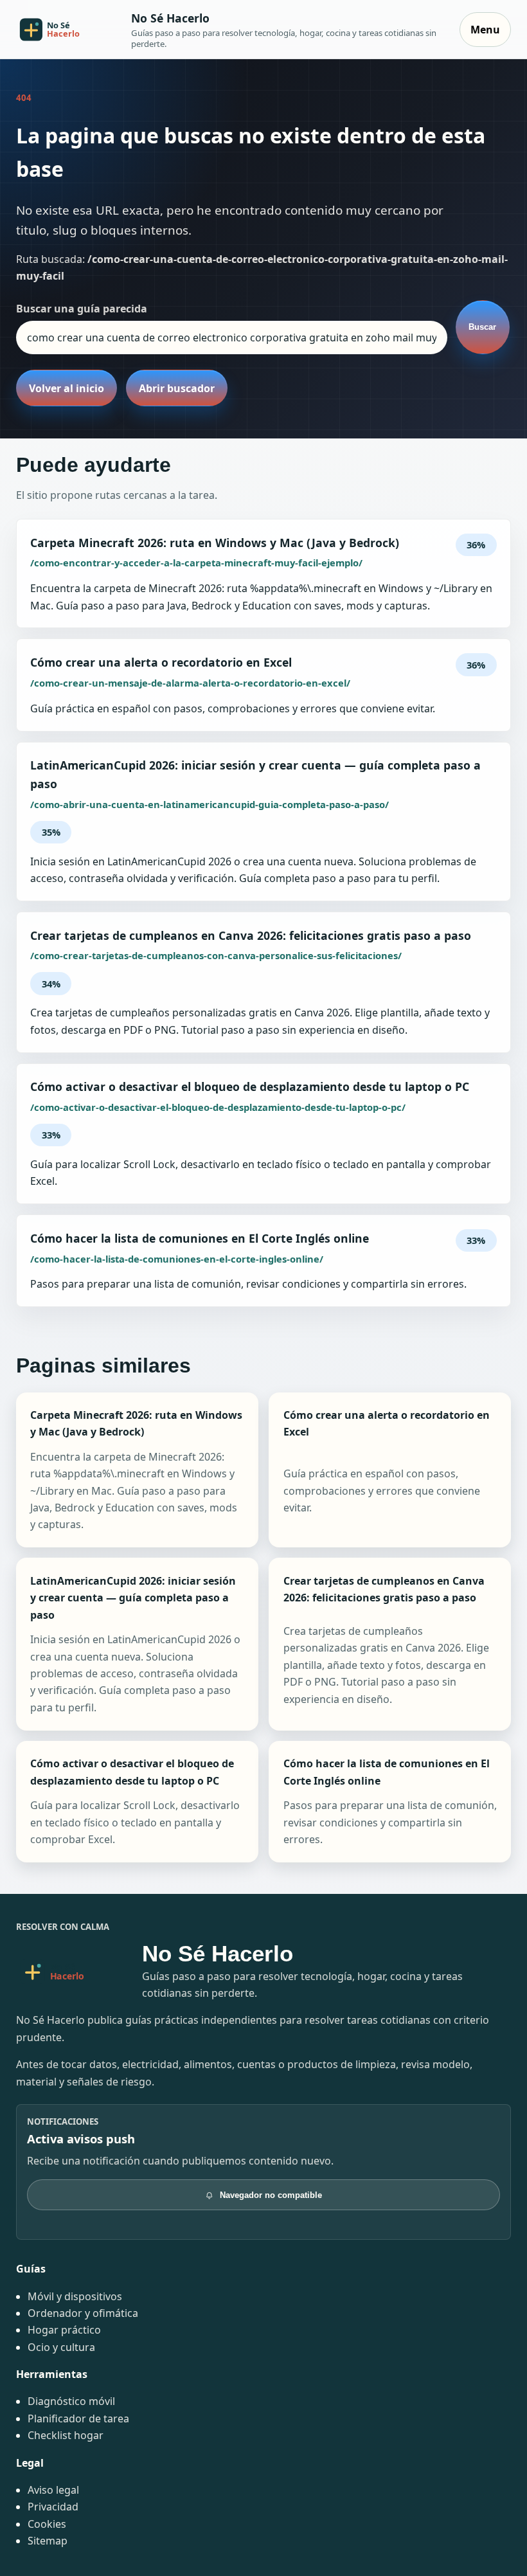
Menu (485, 30)
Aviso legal (53, 2490)
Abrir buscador (177, 388)
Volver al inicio (67, 388)
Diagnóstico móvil (71, 2401)
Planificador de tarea (78, 2418)
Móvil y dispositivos (75, 2296)
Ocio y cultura (61, 2347)
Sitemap (48, 2541)
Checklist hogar (66, 2435)
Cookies (47, 2524)
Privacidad (53, 2507)
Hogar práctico (64, 2330)
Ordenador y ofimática (83, 2313)
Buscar (482, 327)
